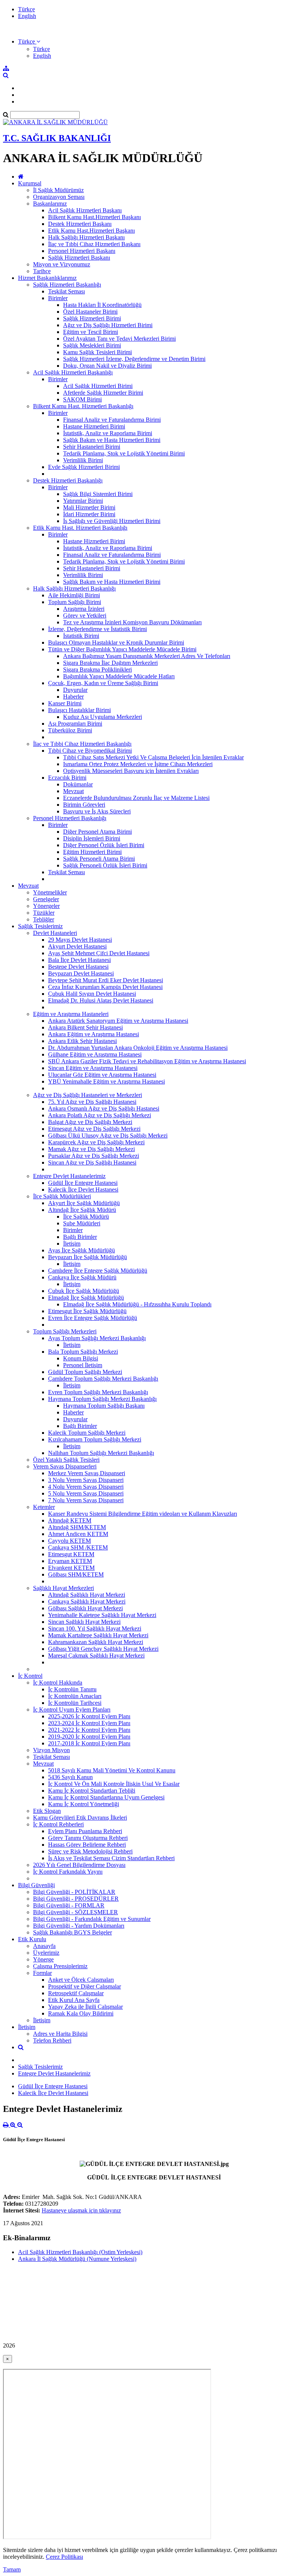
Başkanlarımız (50, 204)
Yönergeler (46, 906)
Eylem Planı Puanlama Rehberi (85, 1831)
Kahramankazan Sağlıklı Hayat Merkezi (96, 1642)
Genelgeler (46, 899)
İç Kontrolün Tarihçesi (75, 1703)
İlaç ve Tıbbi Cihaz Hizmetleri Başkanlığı (82, 744)
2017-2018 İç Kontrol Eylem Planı (89, 1743)
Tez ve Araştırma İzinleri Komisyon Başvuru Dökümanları (132, 622)
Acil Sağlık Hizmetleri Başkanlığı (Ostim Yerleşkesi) (80, 2252)
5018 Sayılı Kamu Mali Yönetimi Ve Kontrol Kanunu (112, 1770)
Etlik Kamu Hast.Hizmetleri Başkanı (91, 231)
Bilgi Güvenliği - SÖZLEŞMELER (75, 1912)
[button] (29, 41)
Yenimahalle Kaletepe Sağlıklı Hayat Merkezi (102, 1615)
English (27, 16)
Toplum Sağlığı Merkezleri (65, 1331)
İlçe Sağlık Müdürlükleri (62, 1196)
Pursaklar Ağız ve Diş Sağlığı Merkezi (94, 1156)
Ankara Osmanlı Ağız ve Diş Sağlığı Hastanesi (104, 1108)
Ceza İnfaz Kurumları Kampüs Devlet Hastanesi (105, 987)
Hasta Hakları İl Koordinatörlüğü (102, 305)
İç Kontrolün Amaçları (75, 1696)
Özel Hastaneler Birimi (90, 312)
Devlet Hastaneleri (55, 933)
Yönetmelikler (50, 892)
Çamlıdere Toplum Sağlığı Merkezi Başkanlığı (103, 1379)
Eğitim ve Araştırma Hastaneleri (71, 1014)
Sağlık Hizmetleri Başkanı (79, 258)
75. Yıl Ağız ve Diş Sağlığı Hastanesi (92, 1102)
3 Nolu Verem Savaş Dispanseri (86, 1480)
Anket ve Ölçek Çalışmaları (81, 1980)
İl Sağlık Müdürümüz (58, 190)
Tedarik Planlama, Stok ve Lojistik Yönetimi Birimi (124, 453)
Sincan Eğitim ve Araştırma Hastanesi (93, 1068)
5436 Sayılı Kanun (70, 1777)
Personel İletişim (83, 1365)
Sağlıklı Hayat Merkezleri (63, 1588)
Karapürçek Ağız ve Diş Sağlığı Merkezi (96, 1142)
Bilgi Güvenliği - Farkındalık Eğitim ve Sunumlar (92, 1919)
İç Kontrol (30, 1676)
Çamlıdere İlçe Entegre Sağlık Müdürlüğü (98, 1271)
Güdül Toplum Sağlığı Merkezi (85, 1372)
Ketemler (44, 1507)
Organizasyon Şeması (59, 197)
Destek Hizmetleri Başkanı (80, 224)
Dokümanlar (78, 784)
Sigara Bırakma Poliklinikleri (97, 670)
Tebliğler (44, 919)
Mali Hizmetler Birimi (89, 507)
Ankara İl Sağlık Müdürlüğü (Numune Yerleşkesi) (77, 2259)
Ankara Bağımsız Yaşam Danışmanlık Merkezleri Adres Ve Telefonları (147, 656)
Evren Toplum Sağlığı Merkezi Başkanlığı (98, 1392)
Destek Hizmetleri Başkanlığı (68, 480)
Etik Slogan (47, 1811)
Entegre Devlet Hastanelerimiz (69, 1176)
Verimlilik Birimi (83, 460)
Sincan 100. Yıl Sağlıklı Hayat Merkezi (95, 1628)
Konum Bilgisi (81, 1358)
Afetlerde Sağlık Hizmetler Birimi (103, 393)
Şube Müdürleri (82, 1223)
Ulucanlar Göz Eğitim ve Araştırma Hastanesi (102, 1075)
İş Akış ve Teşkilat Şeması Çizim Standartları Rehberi (111, 1858)
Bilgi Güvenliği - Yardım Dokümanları (79, 1926)
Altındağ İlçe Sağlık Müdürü (82, 1210)
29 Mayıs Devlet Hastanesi (80, 940)
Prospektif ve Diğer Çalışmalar (85, 1986)
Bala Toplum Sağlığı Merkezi (83, 1352)
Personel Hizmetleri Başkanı (82, 251)
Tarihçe (42, 271)
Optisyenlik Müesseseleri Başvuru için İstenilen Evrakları (131, 771)
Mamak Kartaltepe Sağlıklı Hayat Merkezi (98, 1635)
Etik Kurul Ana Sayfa (74, 2000)
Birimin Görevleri (84, 805)
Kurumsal (30, 183)
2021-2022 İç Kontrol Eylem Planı (89, 1730)
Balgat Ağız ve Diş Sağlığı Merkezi (90, 1122)
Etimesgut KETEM (71, 1554)
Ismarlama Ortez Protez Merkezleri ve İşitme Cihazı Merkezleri (138, 764)
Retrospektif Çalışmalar (76, 1993)
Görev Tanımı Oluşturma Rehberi (88, 1838)
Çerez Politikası (64, 2557)
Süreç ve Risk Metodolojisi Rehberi (90, 1851)
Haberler (73, 697)
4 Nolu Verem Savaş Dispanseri (86, 1487)
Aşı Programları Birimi (75, 724)
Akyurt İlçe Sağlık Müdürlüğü (84, 1203)
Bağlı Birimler (80, 1237)
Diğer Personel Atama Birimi (97, 832)
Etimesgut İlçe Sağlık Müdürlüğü (87, 1311)
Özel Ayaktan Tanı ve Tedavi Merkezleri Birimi (119, 339)
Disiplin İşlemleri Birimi (92, 838)
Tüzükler (44, 913)
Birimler (58, 298)
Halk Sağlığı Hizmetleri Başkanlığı (74, 588)
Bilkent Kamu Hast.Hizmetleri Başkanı (94, 217)
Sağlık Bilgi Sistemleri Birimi (98, 494)
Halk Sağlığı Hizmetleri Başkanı (86, 237)
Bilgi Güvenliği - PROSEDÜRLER (76, 1899)
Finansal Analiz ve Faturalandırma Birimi (112, 420)
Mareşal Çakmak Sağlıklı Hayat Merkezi (96, 1655)
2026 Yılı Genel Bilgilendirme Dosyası (79, 1865)
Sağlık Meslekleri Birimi (92, 345)
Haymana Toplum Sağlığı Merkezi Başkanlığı (102, 1399)
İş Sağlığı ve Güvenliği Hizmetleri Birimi (112, 521)
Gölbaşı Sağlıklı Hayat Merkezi (85, 1608)
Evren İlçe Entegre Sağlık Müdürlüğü (93, 1318)
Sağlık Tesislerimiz (40, 926)
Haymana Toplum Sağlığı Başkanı (104, 1406)
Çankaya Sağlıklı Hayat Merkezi (87, 1601)
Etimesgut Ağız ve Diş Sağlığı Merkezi (94, 1129)
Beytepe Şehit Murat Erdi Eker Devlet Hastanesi (106, 980)
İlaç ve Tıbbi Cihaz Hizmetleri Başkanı (94, 244)
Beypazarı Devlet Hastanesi (81, 973)
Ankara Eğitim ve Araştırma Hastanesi (94, 1034)
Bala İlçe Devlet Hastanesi (79, 960)
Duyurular (75, 690)
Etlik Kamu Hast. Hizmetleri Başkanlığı (80, 528)
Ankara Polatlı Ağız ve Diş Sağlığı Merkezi (100, 1115)
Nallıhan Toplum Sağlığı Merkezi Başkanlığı (101, 1453)
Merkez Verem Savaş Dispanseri (87, 1473)
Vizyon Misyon (51, 1750)
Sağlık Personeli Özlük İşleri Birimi (105, 865)
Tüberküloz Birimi (70, 730)
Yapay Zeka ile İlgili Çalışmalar (85, 2007)
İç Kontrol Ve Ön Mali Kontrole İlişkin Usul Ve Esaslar (114, 1784)
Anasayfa (44, 1946)
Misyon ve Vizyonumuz (62, 264)
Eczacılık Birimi (67, 778)
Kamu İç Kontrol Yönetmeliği (84, 1804)
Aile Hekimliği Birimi (74, 595)
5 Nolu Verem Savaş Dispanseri (86, 1493)
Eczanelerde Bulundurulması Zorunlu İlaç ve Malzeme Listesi (136, 798)
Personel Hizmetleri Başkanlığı (70, 818)
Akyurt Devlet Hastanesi (77, 946)
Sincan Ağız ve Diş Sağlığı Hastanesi (92, 1163)
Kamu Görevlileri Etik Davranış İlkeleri (80, 1818)
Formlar (42, 1973)
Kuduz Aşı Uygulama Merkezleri (103, 717)
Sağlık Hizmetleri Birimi (92, 318)
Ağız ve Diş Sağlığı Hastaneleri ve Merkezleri (88, 1095)
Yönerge (43, 1959)
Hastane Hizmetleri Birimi (94, 426)
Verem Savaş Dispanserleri (65, 1466)
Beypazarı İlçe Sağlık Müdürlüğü (88, 1257)
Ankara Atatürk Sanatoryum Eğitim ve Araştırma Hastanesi (118, 1021)
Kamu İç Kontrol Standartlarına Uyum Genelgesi (106, 1797)
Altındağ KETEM (70, 1520)
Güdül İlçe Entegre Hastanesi (83, 1183)
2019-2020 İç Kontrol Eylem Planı (89, 1737)
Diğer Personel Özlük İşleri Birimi (104, 845)
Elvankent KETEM (71, 1568)
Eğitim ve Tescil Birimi (91, 332)
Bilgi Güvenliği (36, 1885)
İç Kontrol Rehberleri (58, 1824)
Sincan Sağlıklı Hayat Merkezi (84, 1622)
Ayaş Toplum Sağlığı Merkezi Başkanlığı (97, 1338)
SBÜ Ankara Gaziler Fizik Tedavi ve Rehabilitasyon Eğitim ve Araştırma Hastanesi (147, 1061)
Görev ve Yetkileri (85, 615)
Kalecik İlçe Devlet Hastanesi (83, 1190)
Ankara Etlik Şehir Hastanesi (82, 1041)
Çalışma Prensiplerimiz (60, 1966)
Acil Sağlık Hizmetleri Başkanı (85, 210)
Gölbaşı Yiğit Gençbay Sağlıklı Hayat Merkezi (103, 1649)
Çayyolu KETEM (69, 1541)
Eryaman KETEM (70, 1561)
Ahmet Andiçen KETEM (78, 1534)
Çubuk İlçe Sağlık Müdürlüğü (84, 1291)
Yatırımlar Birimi (83, 501)
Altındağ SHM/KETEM (77, 1527)
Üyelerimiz (46, 1953)
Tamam (12, 2569)
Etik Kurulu (32, 1939)
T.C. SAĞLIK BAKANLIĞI (57, 138)
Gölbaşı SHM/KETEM (76, 1574)
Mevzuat (73, 791)
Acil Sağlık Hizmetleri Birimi (98, 386)
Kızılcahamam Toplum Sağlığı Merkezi (95, 1439)
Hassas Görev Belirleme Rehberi (87, 1845)
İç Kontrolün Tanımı (72, 1689)
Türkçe (26, 9)
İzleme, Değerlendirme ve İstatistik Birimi (97, 629)
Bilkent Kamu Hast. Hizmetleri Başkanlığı (83, 406)
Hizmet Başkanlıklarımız (47, 278)
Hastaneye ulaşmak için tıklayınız (81, 2210)
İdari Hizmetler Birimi (89, 514)
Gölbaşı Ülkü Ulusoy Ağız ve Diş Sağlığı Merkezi (108, 1135)
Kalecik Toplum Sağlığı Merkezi (87, 1433)
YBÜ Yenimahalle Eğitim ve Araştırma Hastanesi (106, 1081)
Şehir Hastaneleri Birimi (92, 447)
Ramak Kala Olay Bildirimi (81, 2013)
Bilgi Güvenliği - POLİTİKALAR (74, 1892)
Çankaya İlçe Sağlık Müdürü (82, 1277)
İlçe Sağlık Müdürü (86, 1217)
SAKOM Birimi (82, 399)
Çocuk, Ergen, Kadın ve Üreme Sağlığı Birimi (103, 683)
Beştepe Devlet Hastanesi (78, 967)
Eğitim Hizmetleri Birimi (92, 852)
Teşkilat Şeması (66, 291)
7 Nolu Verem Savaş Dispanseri (86, 1500)
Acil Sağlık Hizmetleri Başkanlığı (73, 372)
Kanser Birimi (65, 703)
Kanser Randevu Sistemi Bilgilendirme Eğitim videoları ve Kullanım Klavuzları (143, 1514)
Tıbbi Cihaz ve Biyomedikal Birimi (90, 751)
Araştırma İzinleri (84, 609)
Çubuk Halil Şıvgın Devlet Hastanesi (92, 994)
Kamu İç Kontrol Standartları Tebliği (92, 1791)
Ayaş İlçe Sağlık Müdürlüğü (82, 1250)
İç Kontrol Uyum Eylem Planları (72, 1710)
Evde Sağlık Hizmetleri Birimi (84, 467)
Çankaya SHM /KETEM (78, 1547)
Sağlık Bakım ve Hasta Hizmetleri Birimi (112, 440)
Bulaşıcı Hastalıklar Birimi (79, 710)
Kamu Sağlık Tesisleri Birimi (97, 352)
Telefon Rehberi (52, 2040)
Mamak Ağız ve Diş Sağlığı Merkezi (91, 1149)
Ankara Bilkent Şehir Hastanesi (85, 1027)
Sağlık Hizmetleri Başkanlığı (67, 285)
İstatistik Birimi (81, 636)
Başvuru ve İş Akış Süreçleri (97, 811)
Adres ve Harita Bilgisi (60, 2034)
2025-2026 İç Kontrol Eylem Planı (89, 1716)
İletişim (72, 1244)
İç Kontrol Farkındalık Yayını (68, 1872)
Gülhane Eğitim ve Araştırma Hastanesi (95, 1054)
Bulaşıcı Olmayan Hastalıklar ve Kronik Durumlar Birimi (116, 642)
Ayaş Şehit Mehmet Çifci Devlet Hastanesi (99, 953)
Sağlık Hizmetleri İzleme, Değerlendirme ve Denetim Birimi (134, 359)
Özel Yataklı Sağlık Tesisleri (66, 1460)
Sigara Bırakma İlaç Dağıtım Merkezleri (110, 663)
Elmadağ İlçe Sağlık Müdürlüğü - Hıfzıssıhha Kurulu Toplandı (137, 1304)
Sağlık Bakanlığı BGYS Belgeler (72, 1932)
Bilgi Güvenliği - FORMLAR (69, 1905)
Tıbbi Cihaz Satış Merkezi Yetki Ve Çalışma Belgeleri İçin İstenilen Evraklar (153, 757)
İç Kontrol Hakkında (58, 1683)
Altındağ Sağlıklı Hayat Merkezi (87, 1595)
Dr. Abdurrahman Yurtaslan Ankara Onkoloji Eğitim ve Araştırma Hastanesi (138, 1048)
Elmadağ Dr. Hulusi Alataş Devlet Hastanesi (101, 1000)
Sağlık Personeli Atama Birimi (99, 859)
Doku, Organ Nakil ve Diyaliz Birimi (107, 366)
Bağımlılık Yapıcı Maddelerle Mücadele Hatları (119, 676)
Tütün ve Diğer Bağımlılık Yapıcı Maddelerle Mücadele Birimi (122, 649)
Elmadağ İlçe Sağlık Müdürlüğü (86, 1298)
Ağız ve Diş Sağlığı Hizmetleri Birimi (108, 325)
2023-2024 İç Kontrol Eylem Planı (89, 1723)
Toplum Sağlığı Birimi (75, 602)
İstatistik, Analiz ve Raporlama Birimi (108, 433)
